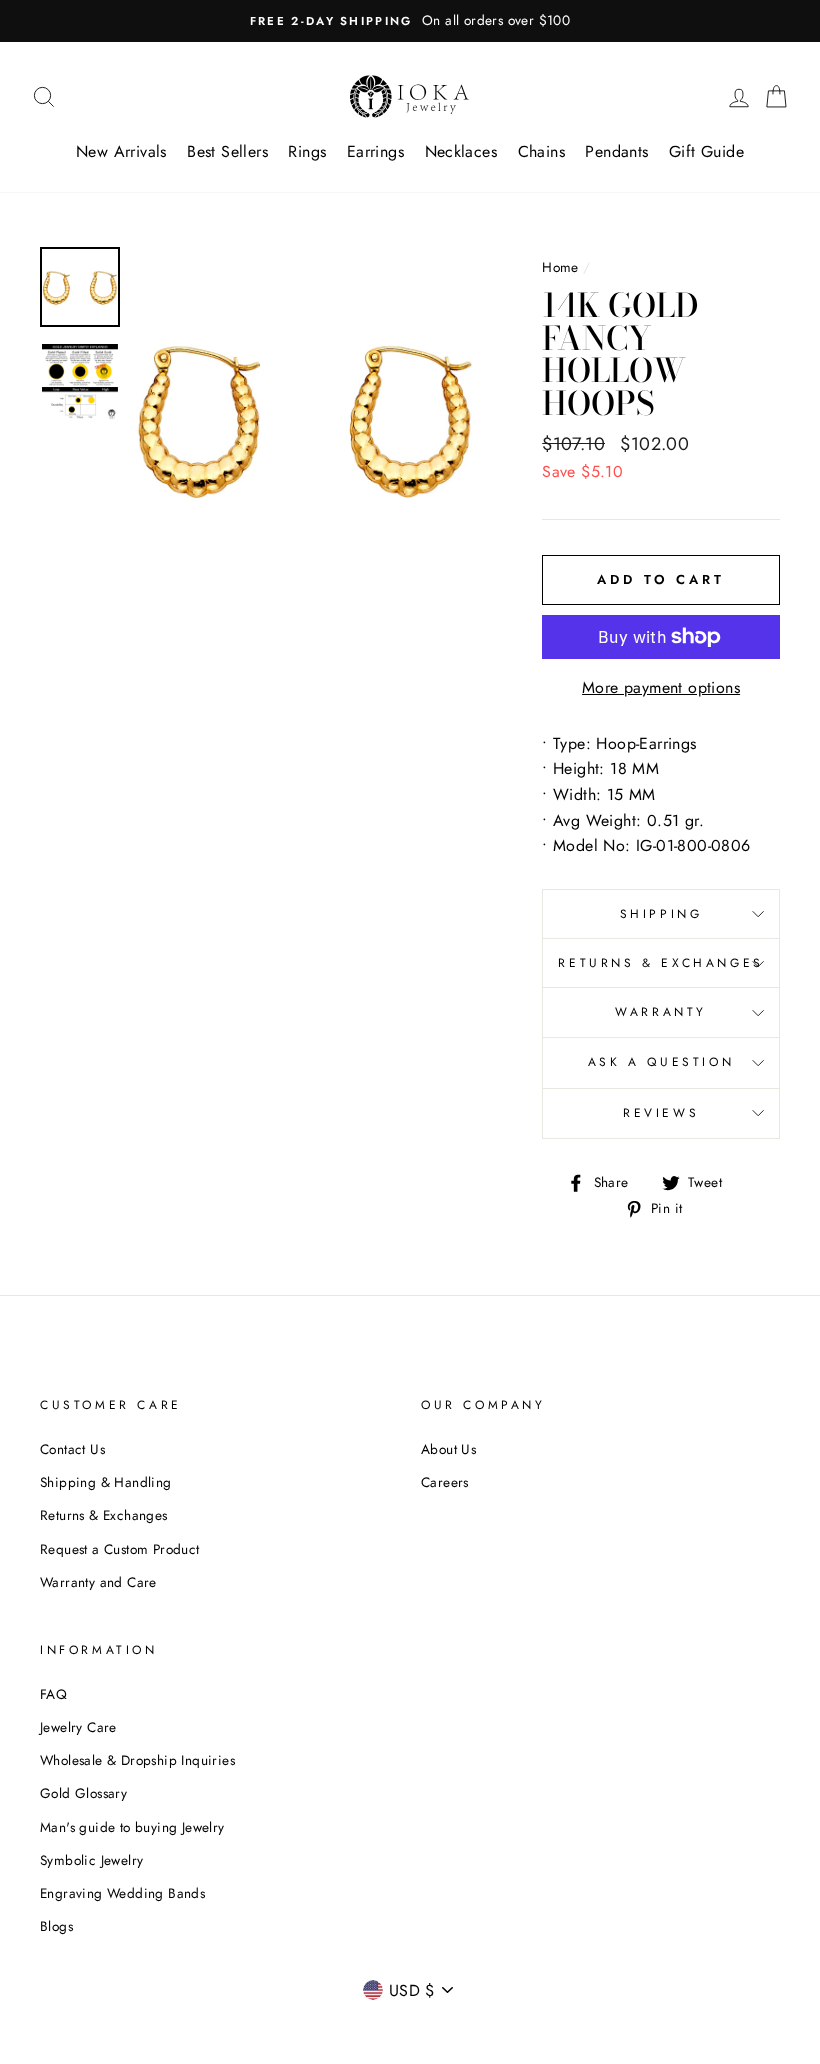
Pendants (616, 151)
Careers (445, 1482)
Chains (541, 151)
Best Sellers (227, 151)
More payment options (661, 687)
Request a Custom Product (120, 1549)
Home (560, 267)
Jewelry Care (78, 1727)
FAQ (53, 1694)
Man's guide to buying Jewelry (132, 1827)
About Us (448, 1449)
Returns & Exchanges (660, 963)
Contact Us (72, 1449)
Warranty (661, 1012)
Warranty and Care (98, 1582)
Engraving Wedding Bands (122, 1893)
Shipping (661, 914)
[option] (410, 21)
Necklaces (461, 151)
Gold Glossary (83, 1793)
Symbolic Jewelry (91, 1860)
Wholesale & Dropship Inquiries (137, 1760)
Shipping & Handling (106, 1482)
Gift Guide (706, 151)
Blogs (56, 1926)
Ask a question (661, 1062)
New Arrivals (121, 151)
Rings (307, 151)
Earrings (375, 151)
